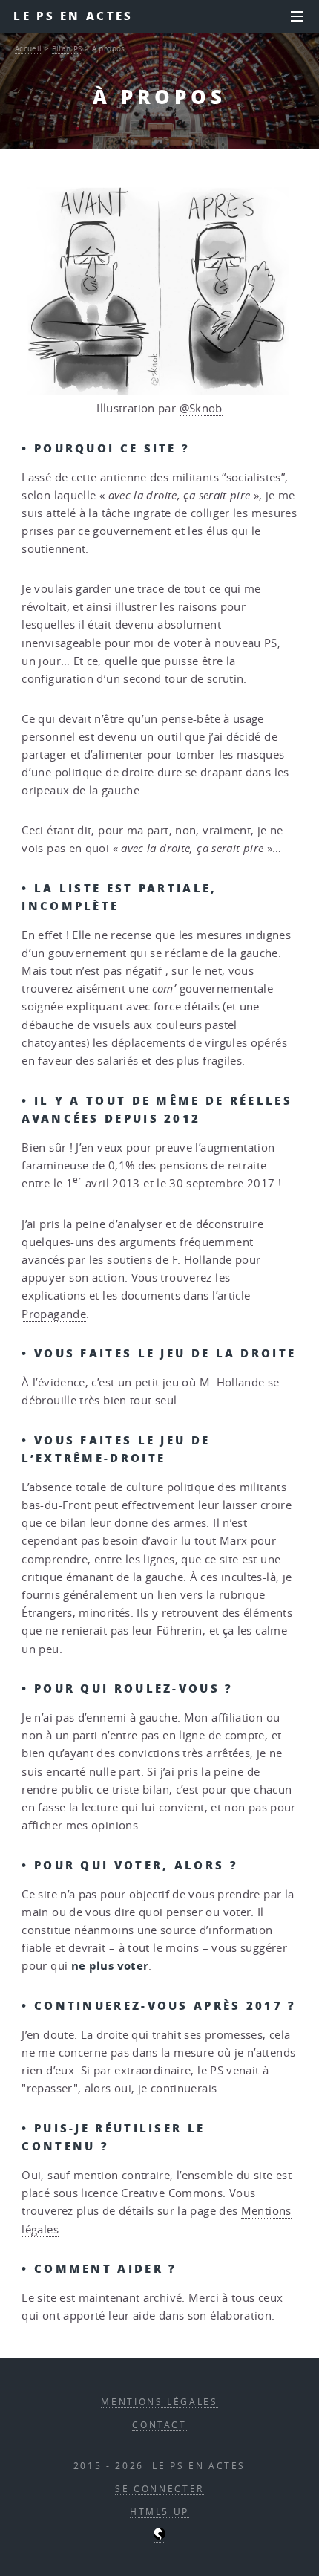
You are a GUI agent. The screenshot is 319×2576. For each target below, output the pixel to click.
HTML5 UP (159, 2512)
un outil (161, 737)
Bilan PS (67, 48)
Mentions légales (159, 2402)
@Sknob (201, 408)
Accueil (29, 48)
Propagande (54, 1314)
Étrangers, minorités (76, 1613)
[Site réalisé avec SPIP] (159, 2537)
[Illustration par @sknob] (159, 391)
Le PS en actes (73, 16)
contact (159, 2425)
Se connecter (159, 2489)
